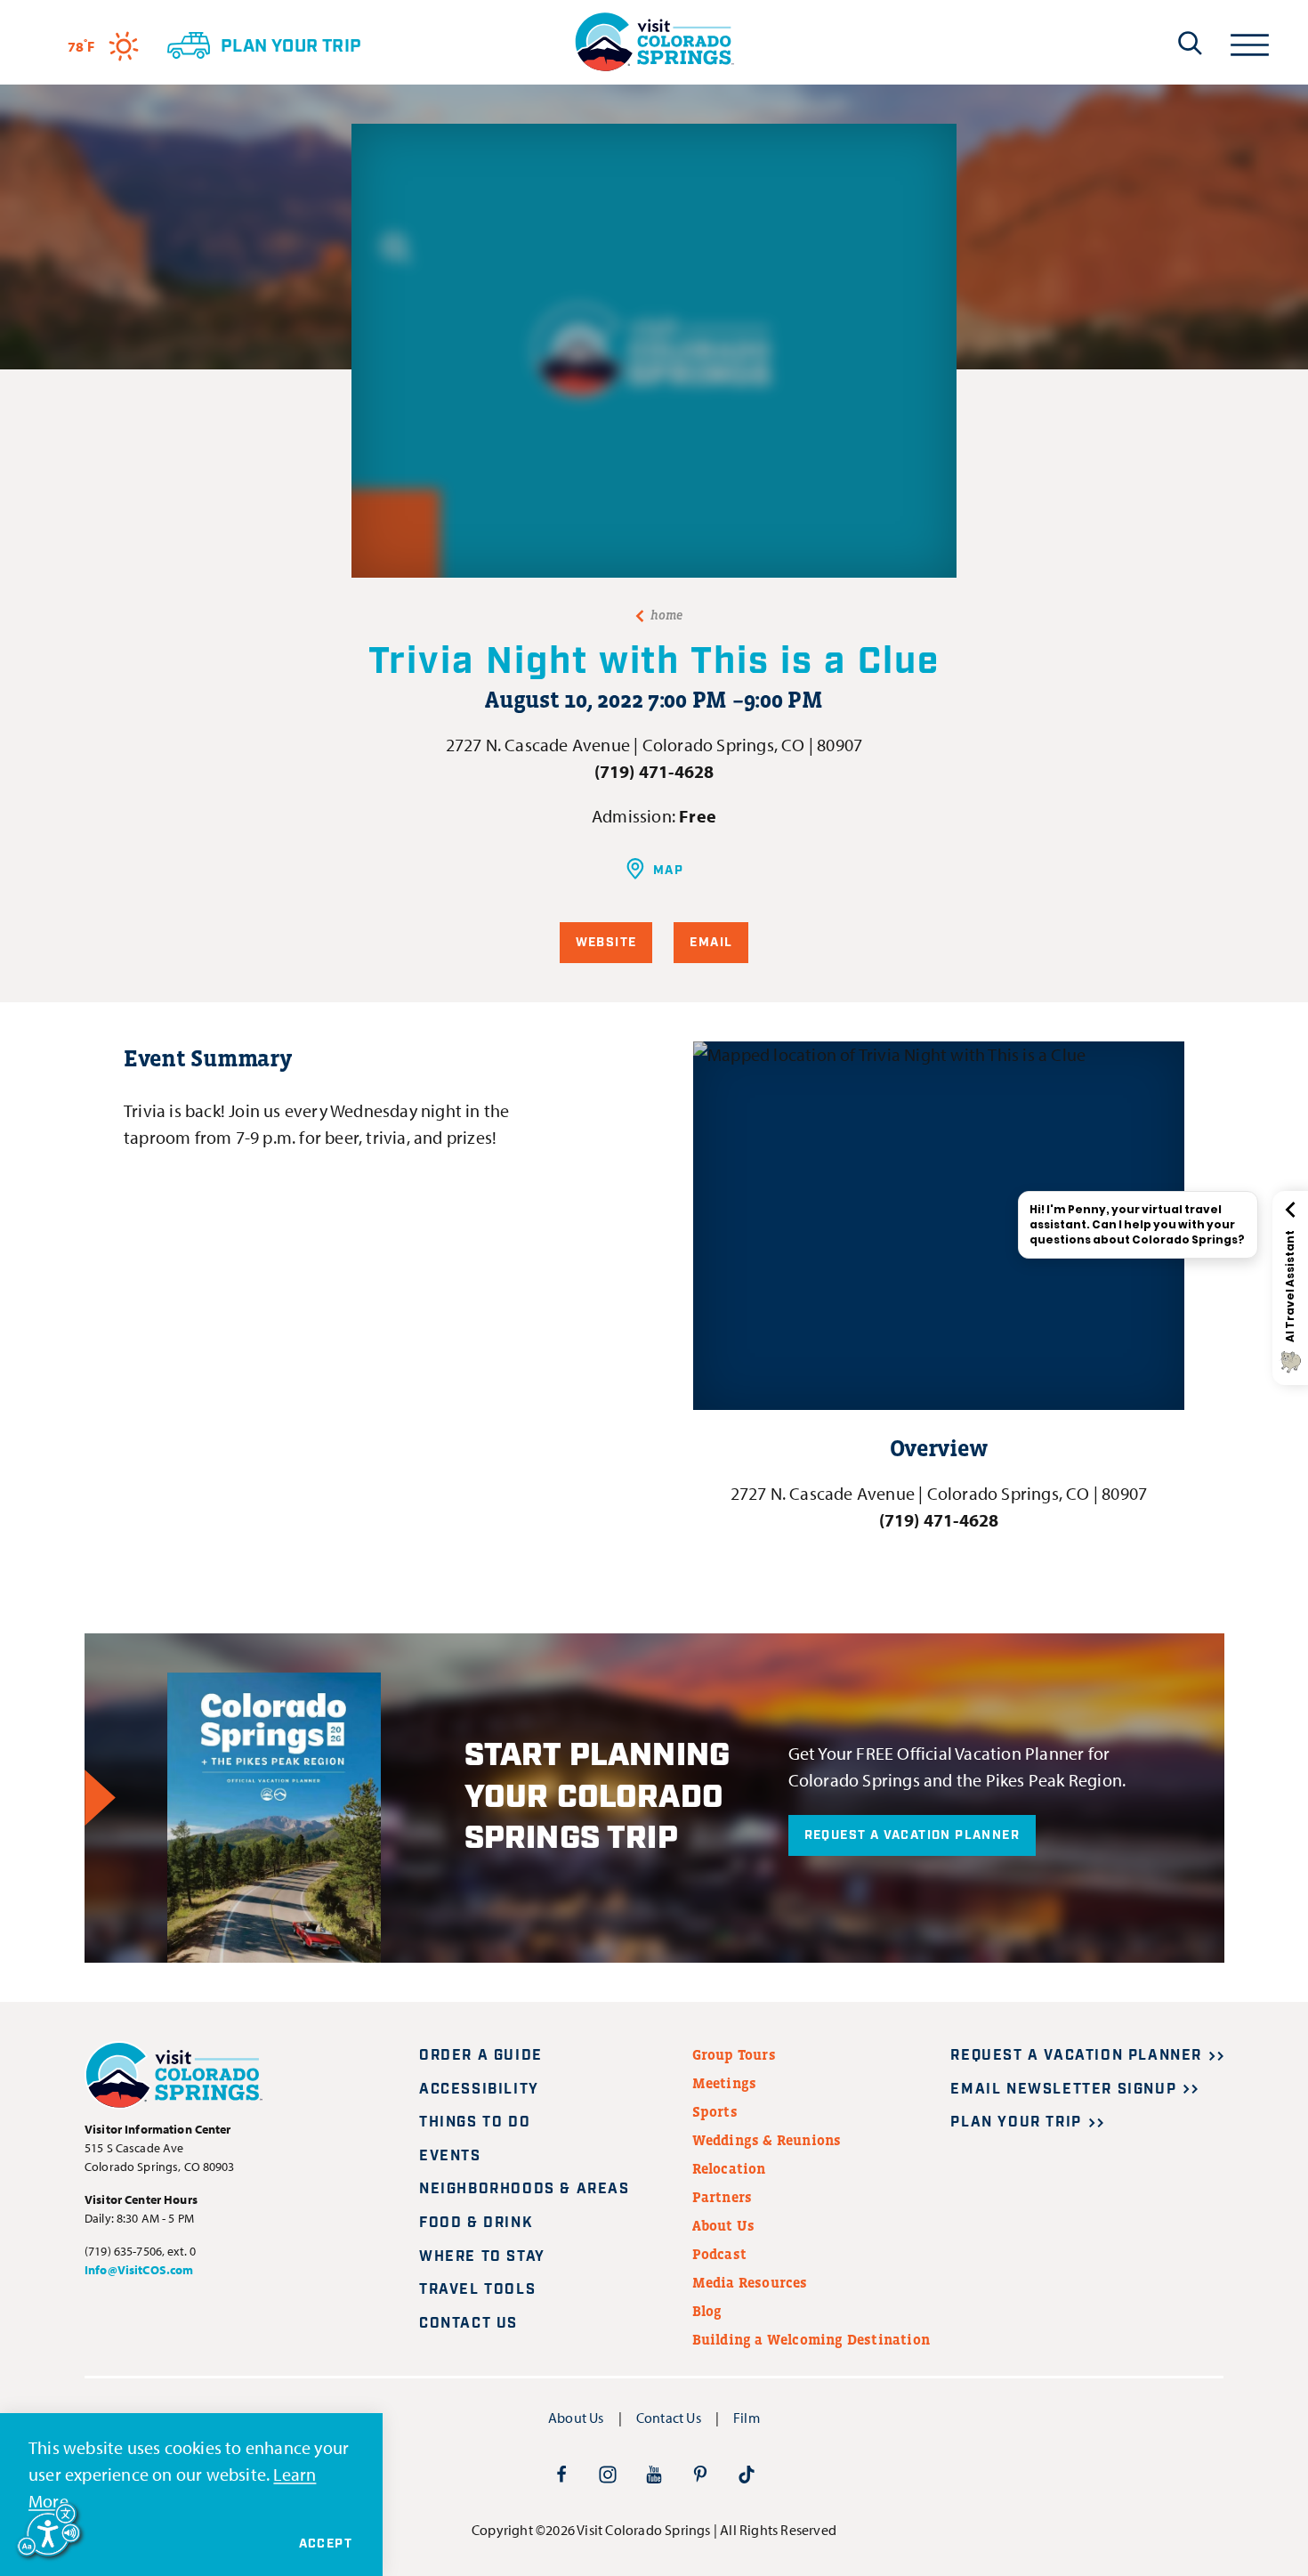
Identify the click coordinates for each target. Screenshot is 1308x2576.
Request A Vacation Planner (912, 1835)
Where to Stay (482, 2257)
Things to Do (475, 2122)
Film (747, 2418)
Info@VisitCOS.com (139, 2270)
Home (667, 615)
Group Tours (734, 2054)
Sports (715, 2111)
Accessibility (479, 2090)
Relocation (729, 2168)
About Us (724, 2225)
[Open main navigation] (1250, 42)
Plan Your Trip (1016, 2122)
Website (606, 943)
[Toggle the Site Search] (1190, 43)
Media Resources (750, 2282)
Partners (723, 2197)
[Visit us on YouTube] (654, 2474)
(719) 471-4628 (654, 771)
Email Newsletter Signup (1063, 2090)
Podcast (719, 2254)
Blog (707, 2311)
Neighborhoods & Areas (525, 2189)
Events (450, 2156)
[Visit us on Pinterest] (700, 2474)
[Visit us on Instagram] (608, 2474)
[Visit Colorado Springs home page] (654, 42)
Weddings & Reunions (767, 2140)
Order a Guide (481, 2056)
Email (711, 943)
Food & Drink (476, 2223)
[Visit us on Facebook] (561, 2474)
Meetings (725, 2083)
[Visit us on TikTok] (747, 2474)
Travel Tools (477, 2290)
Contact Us (468, 2324)
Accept (326, 2544)
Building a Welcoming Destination (811, 2339)
